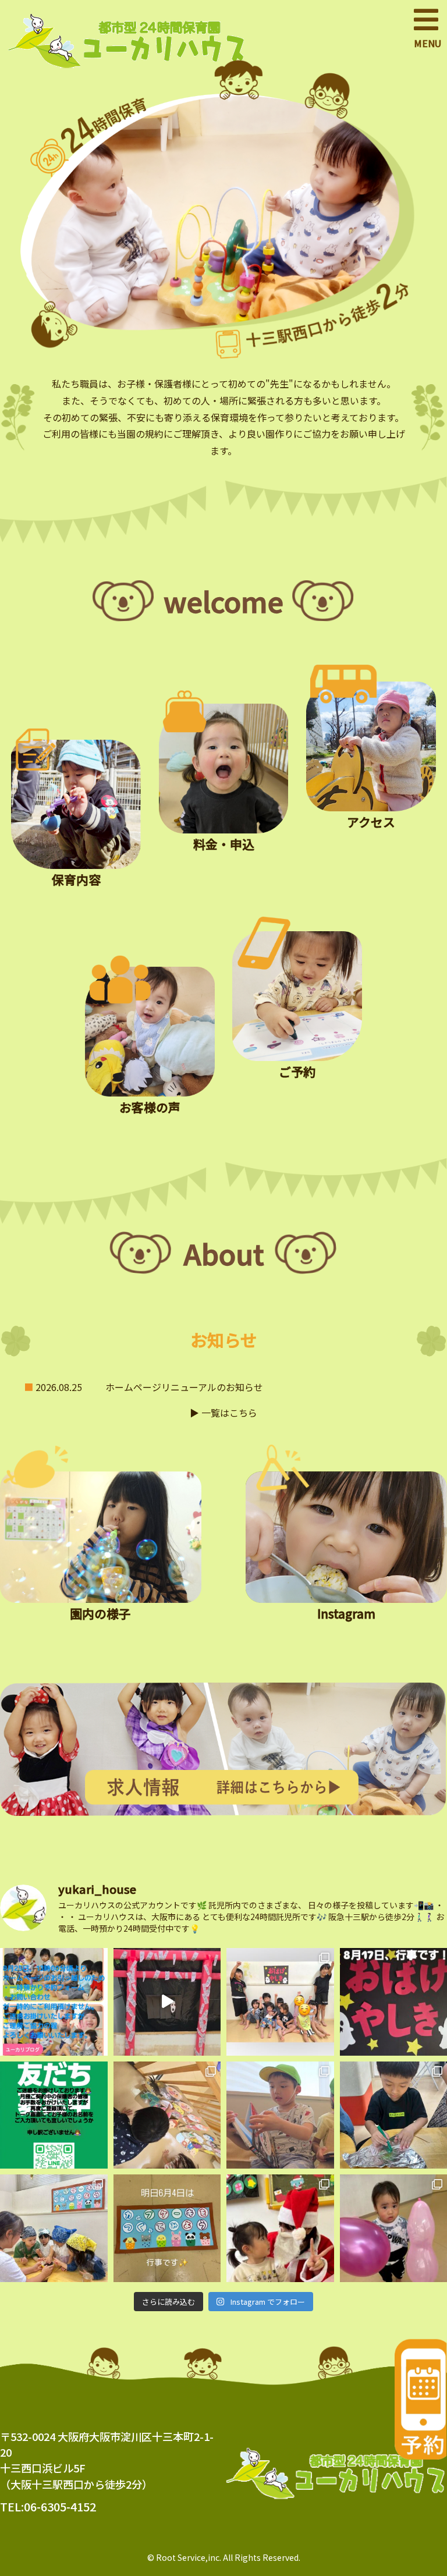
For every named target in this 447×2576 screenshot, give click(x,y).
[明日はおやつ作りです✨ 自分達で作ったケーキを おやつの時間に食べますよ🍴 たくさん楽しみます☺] (167, 2228)
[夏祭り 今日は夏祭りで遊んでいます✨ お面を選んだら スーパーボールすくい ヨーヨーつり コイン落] (167, 2115)
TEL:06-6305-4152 (48, 2506)
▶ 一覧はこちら (223, 1413)
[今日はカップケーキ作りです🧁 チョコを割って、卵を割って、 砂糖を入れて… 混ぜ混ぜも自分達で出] (54, 2228)
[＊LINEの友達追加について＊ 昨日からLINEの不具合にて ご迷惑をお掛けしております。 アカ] (54, 2115)
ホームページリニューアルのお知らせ (184, 1387)
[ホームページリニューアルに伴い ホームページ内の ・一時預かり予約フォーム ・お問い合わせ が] (54, 2002)
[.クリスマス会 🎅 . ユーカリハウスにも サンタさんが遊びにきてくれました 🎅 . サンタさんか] (280, 2228)
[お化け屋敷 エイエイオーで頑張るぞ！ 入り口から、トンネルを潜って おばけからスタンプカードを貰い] (280, 2002)
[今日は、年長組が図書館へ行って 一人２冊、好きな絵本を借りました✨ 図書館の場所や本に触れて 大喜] (280, 2115)
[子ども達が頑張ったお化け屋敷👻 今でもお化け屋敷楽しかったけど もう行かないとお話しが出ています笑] (167, 2002)
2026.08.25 (59, 1387)
